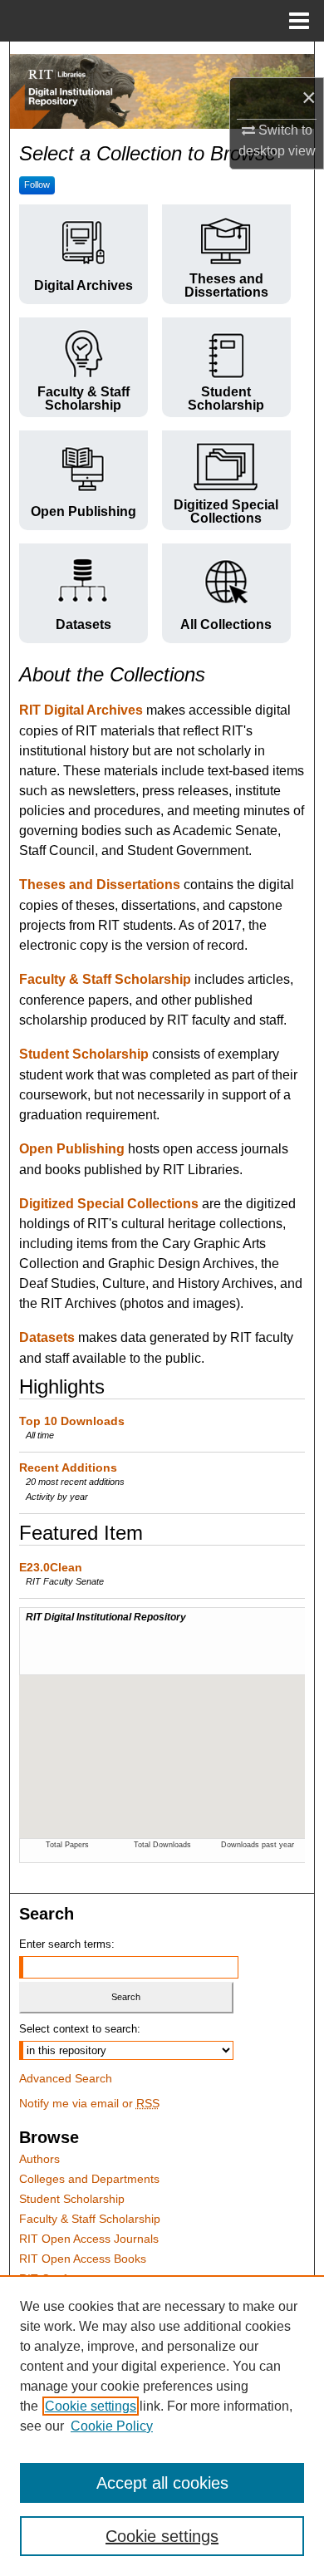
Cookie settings (91, 2406)
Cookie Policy (112, 2426)
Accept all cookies (162, 2483)
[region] (162, 2426)
